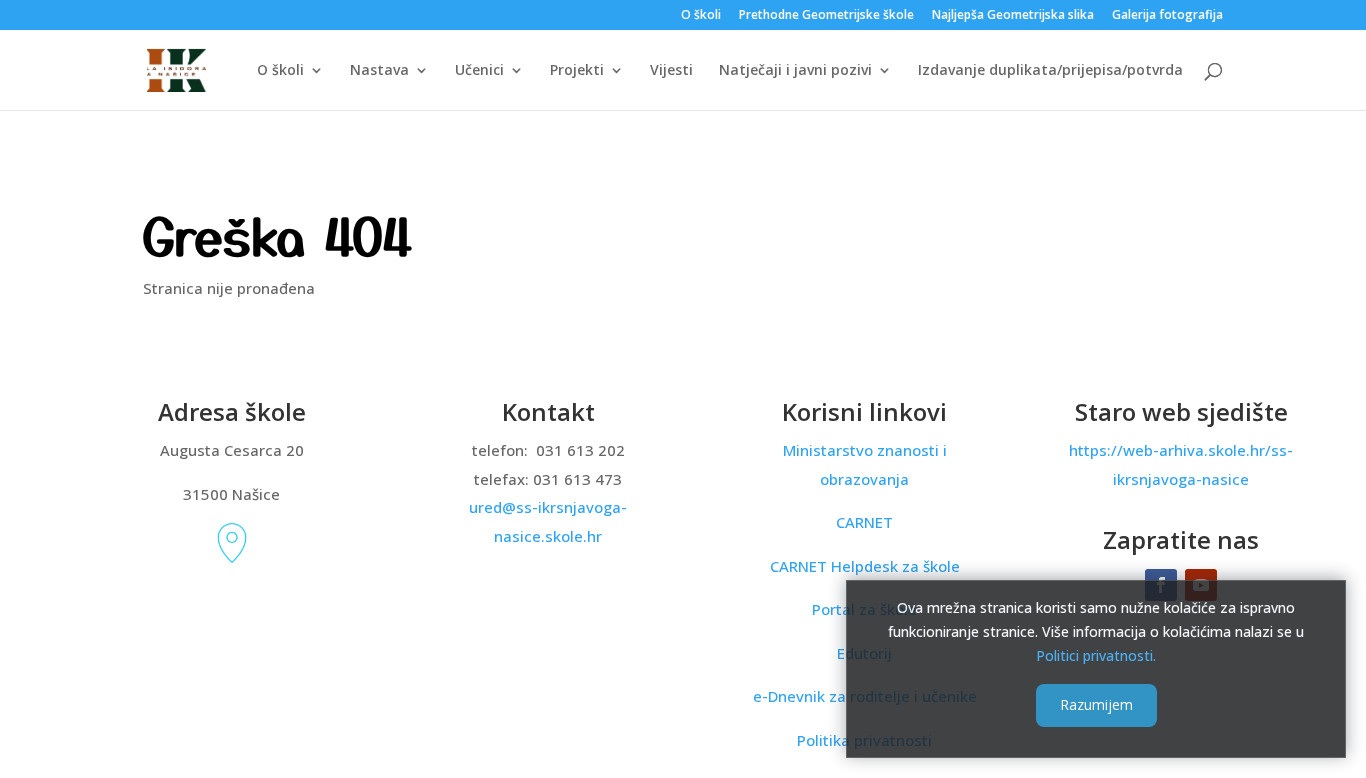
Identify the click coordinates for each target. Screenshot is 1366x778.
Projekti (577, 71)
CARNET (864, 522)
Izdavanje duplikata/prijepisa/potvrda (1050, 71)
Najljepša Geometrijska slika (1013, 16)
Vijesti (671, 71)
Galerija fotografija (1167, 16)
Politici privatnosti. (1096, 654)
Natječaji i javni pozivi (795, 71)
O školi (701, 16)
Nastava (379, 71)
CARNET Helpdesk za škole (865, 566)
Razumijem (1096, 704)
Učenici (479, 71)
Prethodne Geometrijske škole (826, 16)
